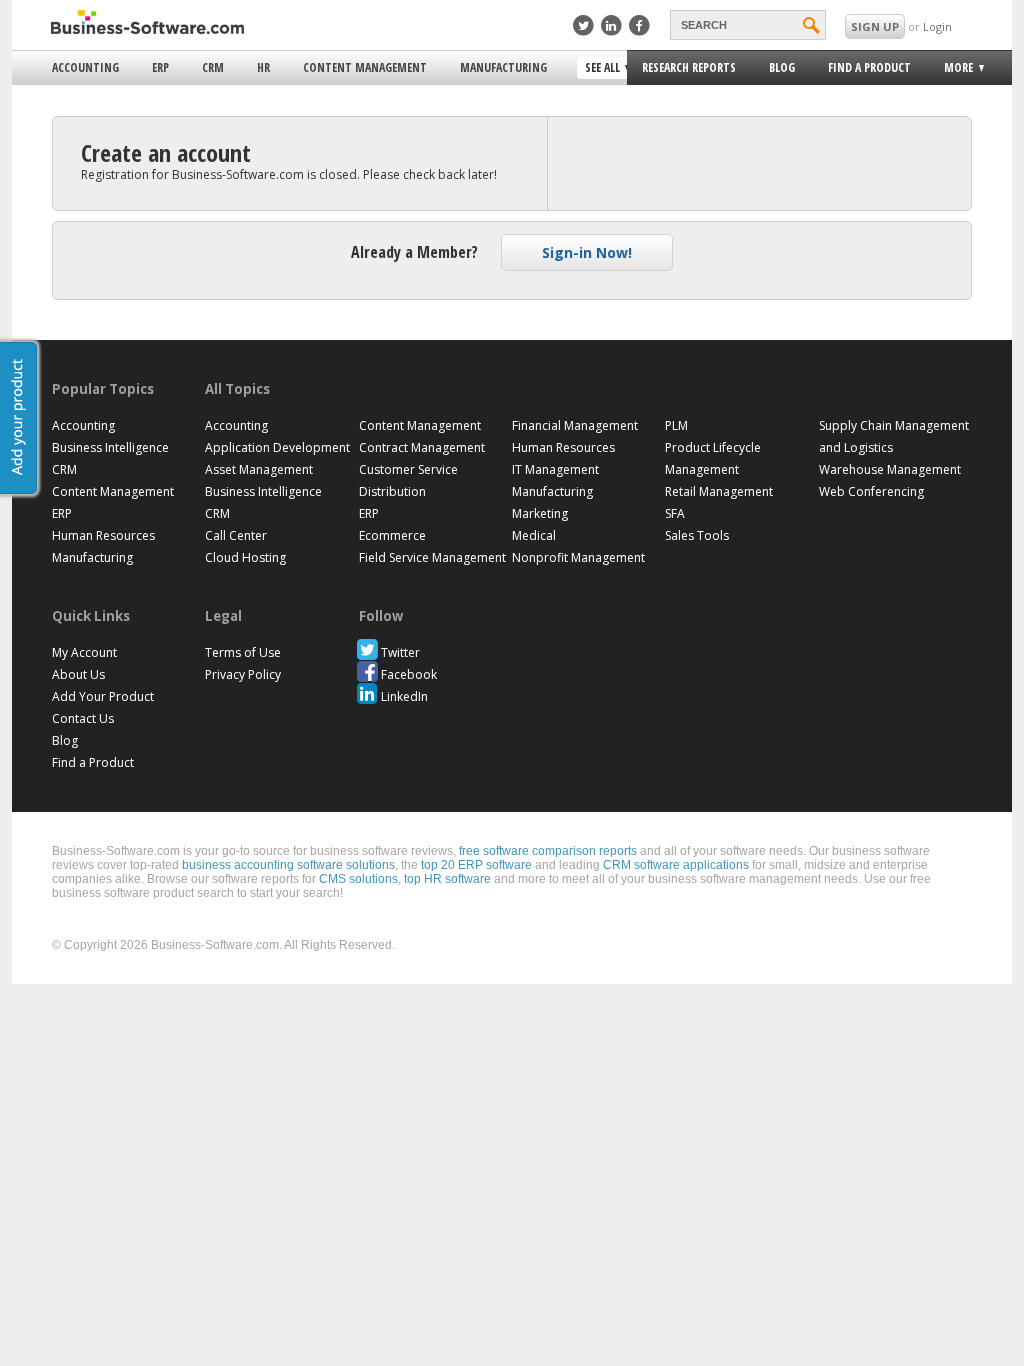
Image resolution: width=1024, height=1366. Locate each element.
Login (937, 26)
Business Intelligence (110, 447)
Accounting (85, 67)
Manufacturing (503, 67)
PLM (676, 425)
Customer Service (408, 469)
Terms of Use (243, 652)
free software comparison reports (548, 851)
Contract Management (422, 447)
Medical (534, 535)
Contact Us (83, 718)
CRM (213, 67)
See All (600, 69)
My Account (84, 652)
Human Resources (103, 535)
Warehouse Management (890, 469)
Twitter (400, 652)
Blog (782, 67)
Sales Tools (697, 535)
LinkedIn (404, 696)
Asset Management (259, 469)
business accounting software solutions (288, 865)
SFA (675, 513)
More (952, 70)
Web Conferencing (871, 491)
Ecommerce (392, 535)
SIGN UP (875, 26)
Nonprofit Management (578, 557)
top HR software (447, 879)
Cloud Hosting (245, 557)
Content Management (365, 67)
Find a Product (869, 67)
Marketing (540, 513)
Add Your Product (103, 696)
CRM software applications (676, 865)
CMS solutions (358, 879)
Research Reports (689, 67)
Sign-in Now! (587, 252)
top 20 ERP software (476, 865)
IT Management (555, 469)
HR (263, 67)
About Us (78, 674)
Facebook (409, 674)
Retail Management (719, 491)
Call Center (236, 535)
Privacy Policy (243, 674)
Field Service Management (432, 557)
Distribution (392, 491)
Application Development (277, 447)
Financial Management (575, 425)
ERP (160, 67)
